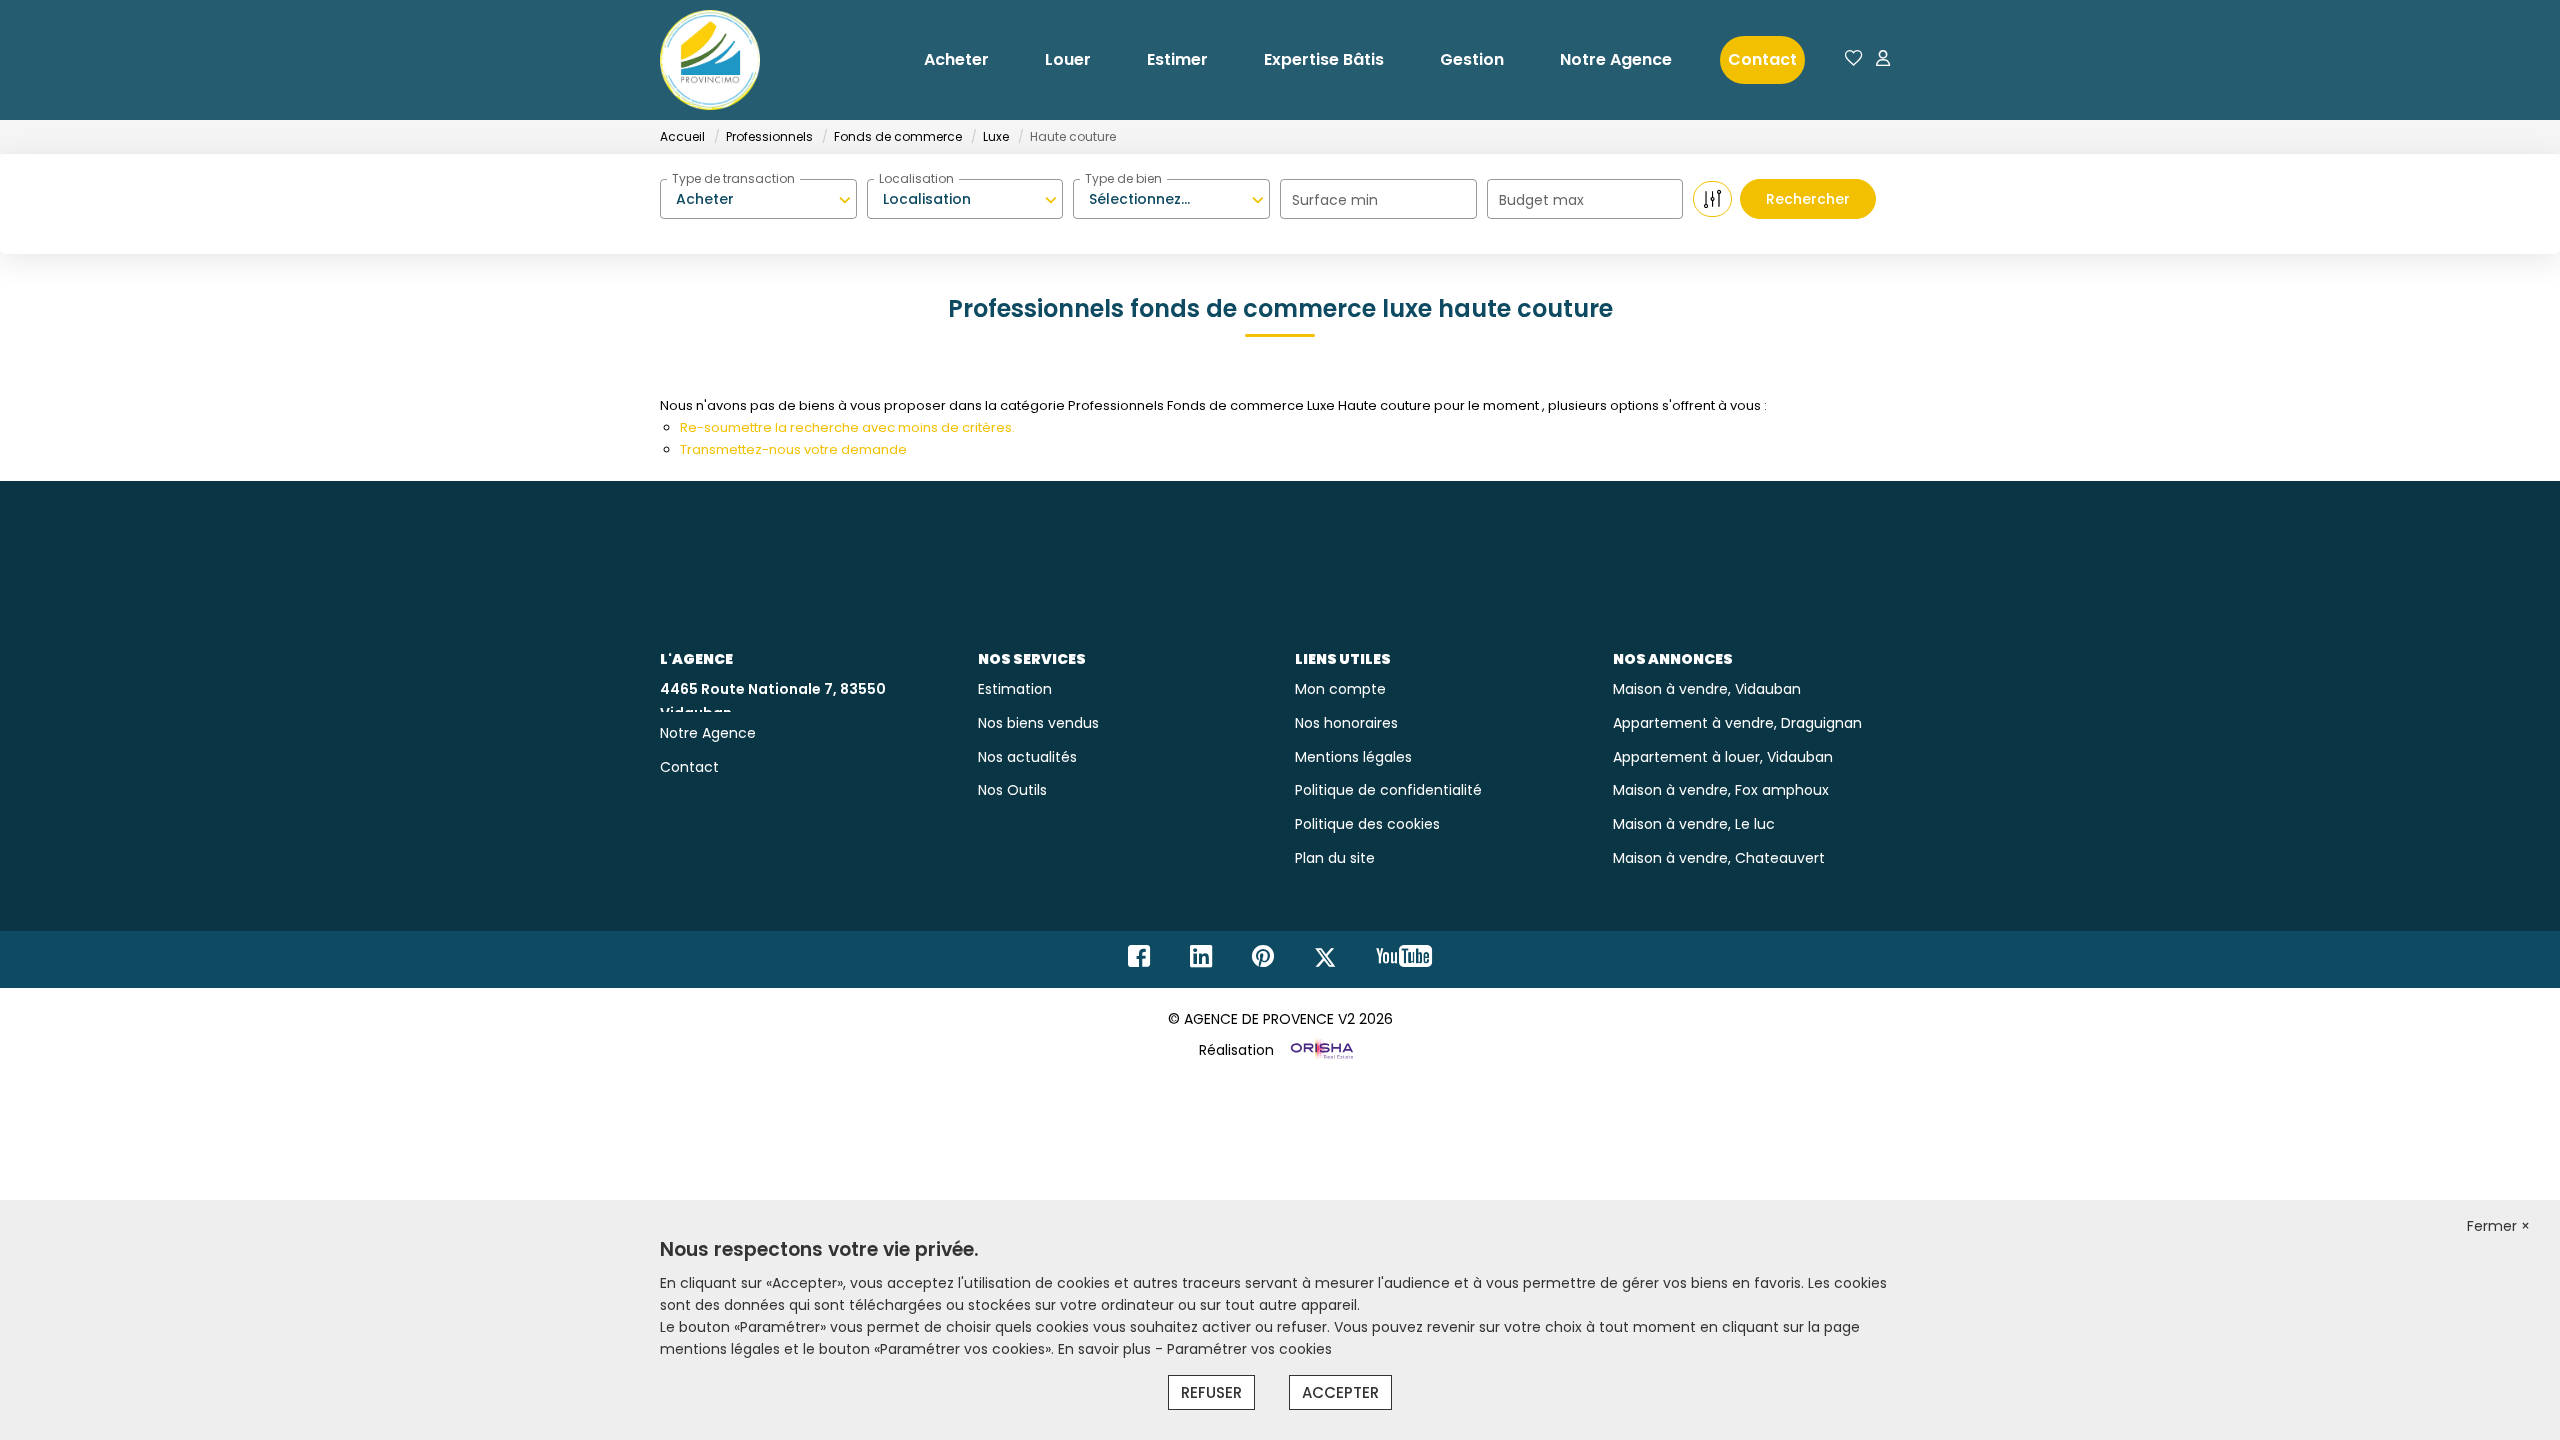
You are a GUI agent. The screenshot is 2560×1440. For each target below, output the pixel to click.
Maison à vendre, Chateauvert (1719, 858)
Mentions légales (1353, 757)
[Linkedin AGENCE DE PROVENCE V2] (1201, 961)
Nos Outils (1012, 790)
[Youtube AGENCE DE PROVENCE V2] (1404, 961)
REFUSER (1211, 1392)
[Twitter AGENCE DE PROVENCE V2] (1325, 961)
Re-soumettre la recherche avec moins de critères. (847, 427)
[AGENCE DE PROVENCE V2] (710, 60)
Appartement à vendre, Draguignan (1737, 723)
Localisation (916, 178)
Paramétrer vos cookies (1249, 1349)
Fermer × (2498, 1226)
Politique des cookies (1367, 824)
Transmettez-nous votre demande (793, 449)
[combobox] (758, 199)
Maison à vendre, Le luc (1694, 824)
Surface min (1335, 200)
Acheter (956, 59)
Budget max (1541, 200)
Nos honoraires (1346, 723)
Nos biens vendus (1038, 723)
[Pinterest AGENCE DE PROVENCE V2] (1263, 961)
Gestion (1472, 59)
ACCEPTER (1340, 1392)
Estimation (1015, 689)
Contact (1762, 59)
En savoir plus (1106, 1349)
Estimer (1177, 59)
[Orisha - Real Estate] (1320, 1050)
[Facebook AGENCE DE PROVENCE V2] (1139, 961)
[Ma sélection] (1854, 59)
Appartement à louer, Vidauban (1723, 757)
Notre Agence (1616, 59)
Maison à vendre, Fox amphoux (1721, 790)
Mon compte (1340, 689)
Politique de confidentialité (1388, 790)
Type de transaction (733, 178)
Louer (1068, 59)
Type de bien (1123, 178)
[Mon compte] (1883, 59)
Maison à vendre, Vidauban (1707, 689)
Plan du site (1335, 858)
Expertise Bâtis (1324, 59)
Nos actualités (1027, 757)
